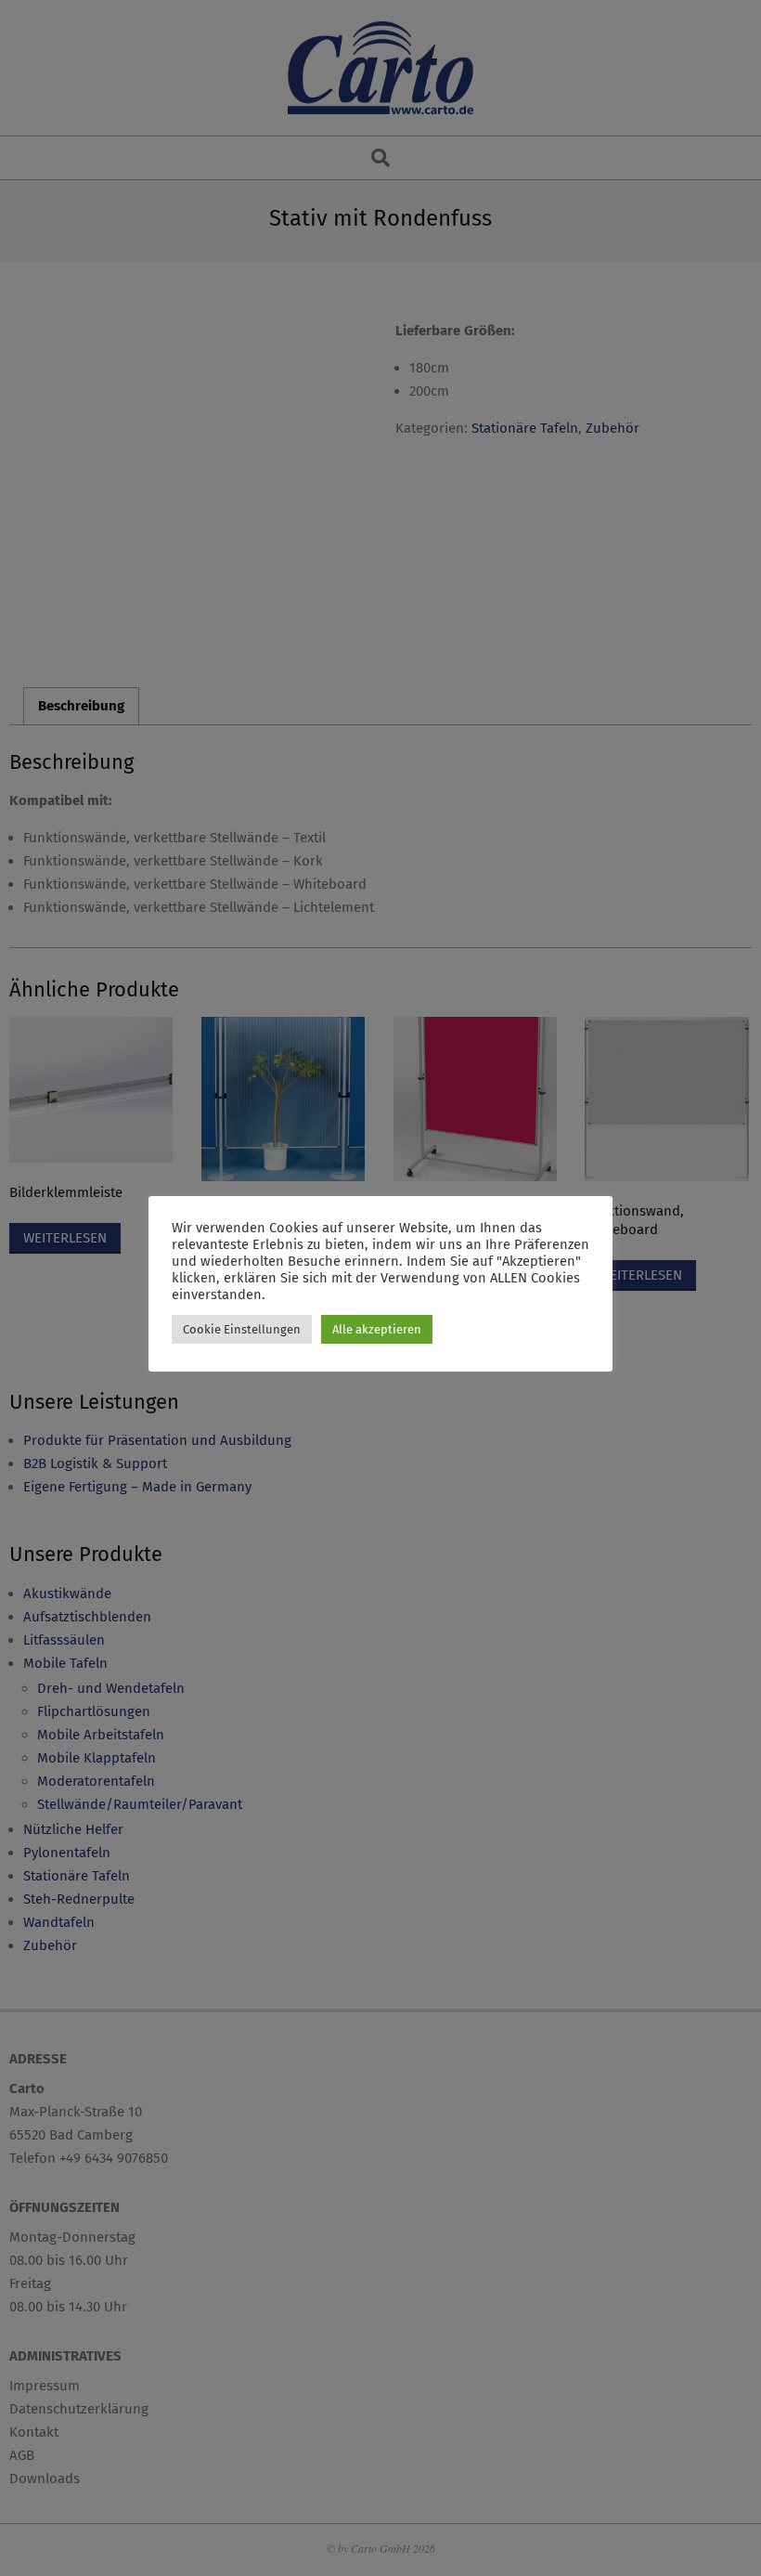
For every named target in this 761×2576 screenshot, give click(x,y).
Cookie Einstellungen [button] (242, 1329)
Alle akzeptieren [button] (377, 1329)
